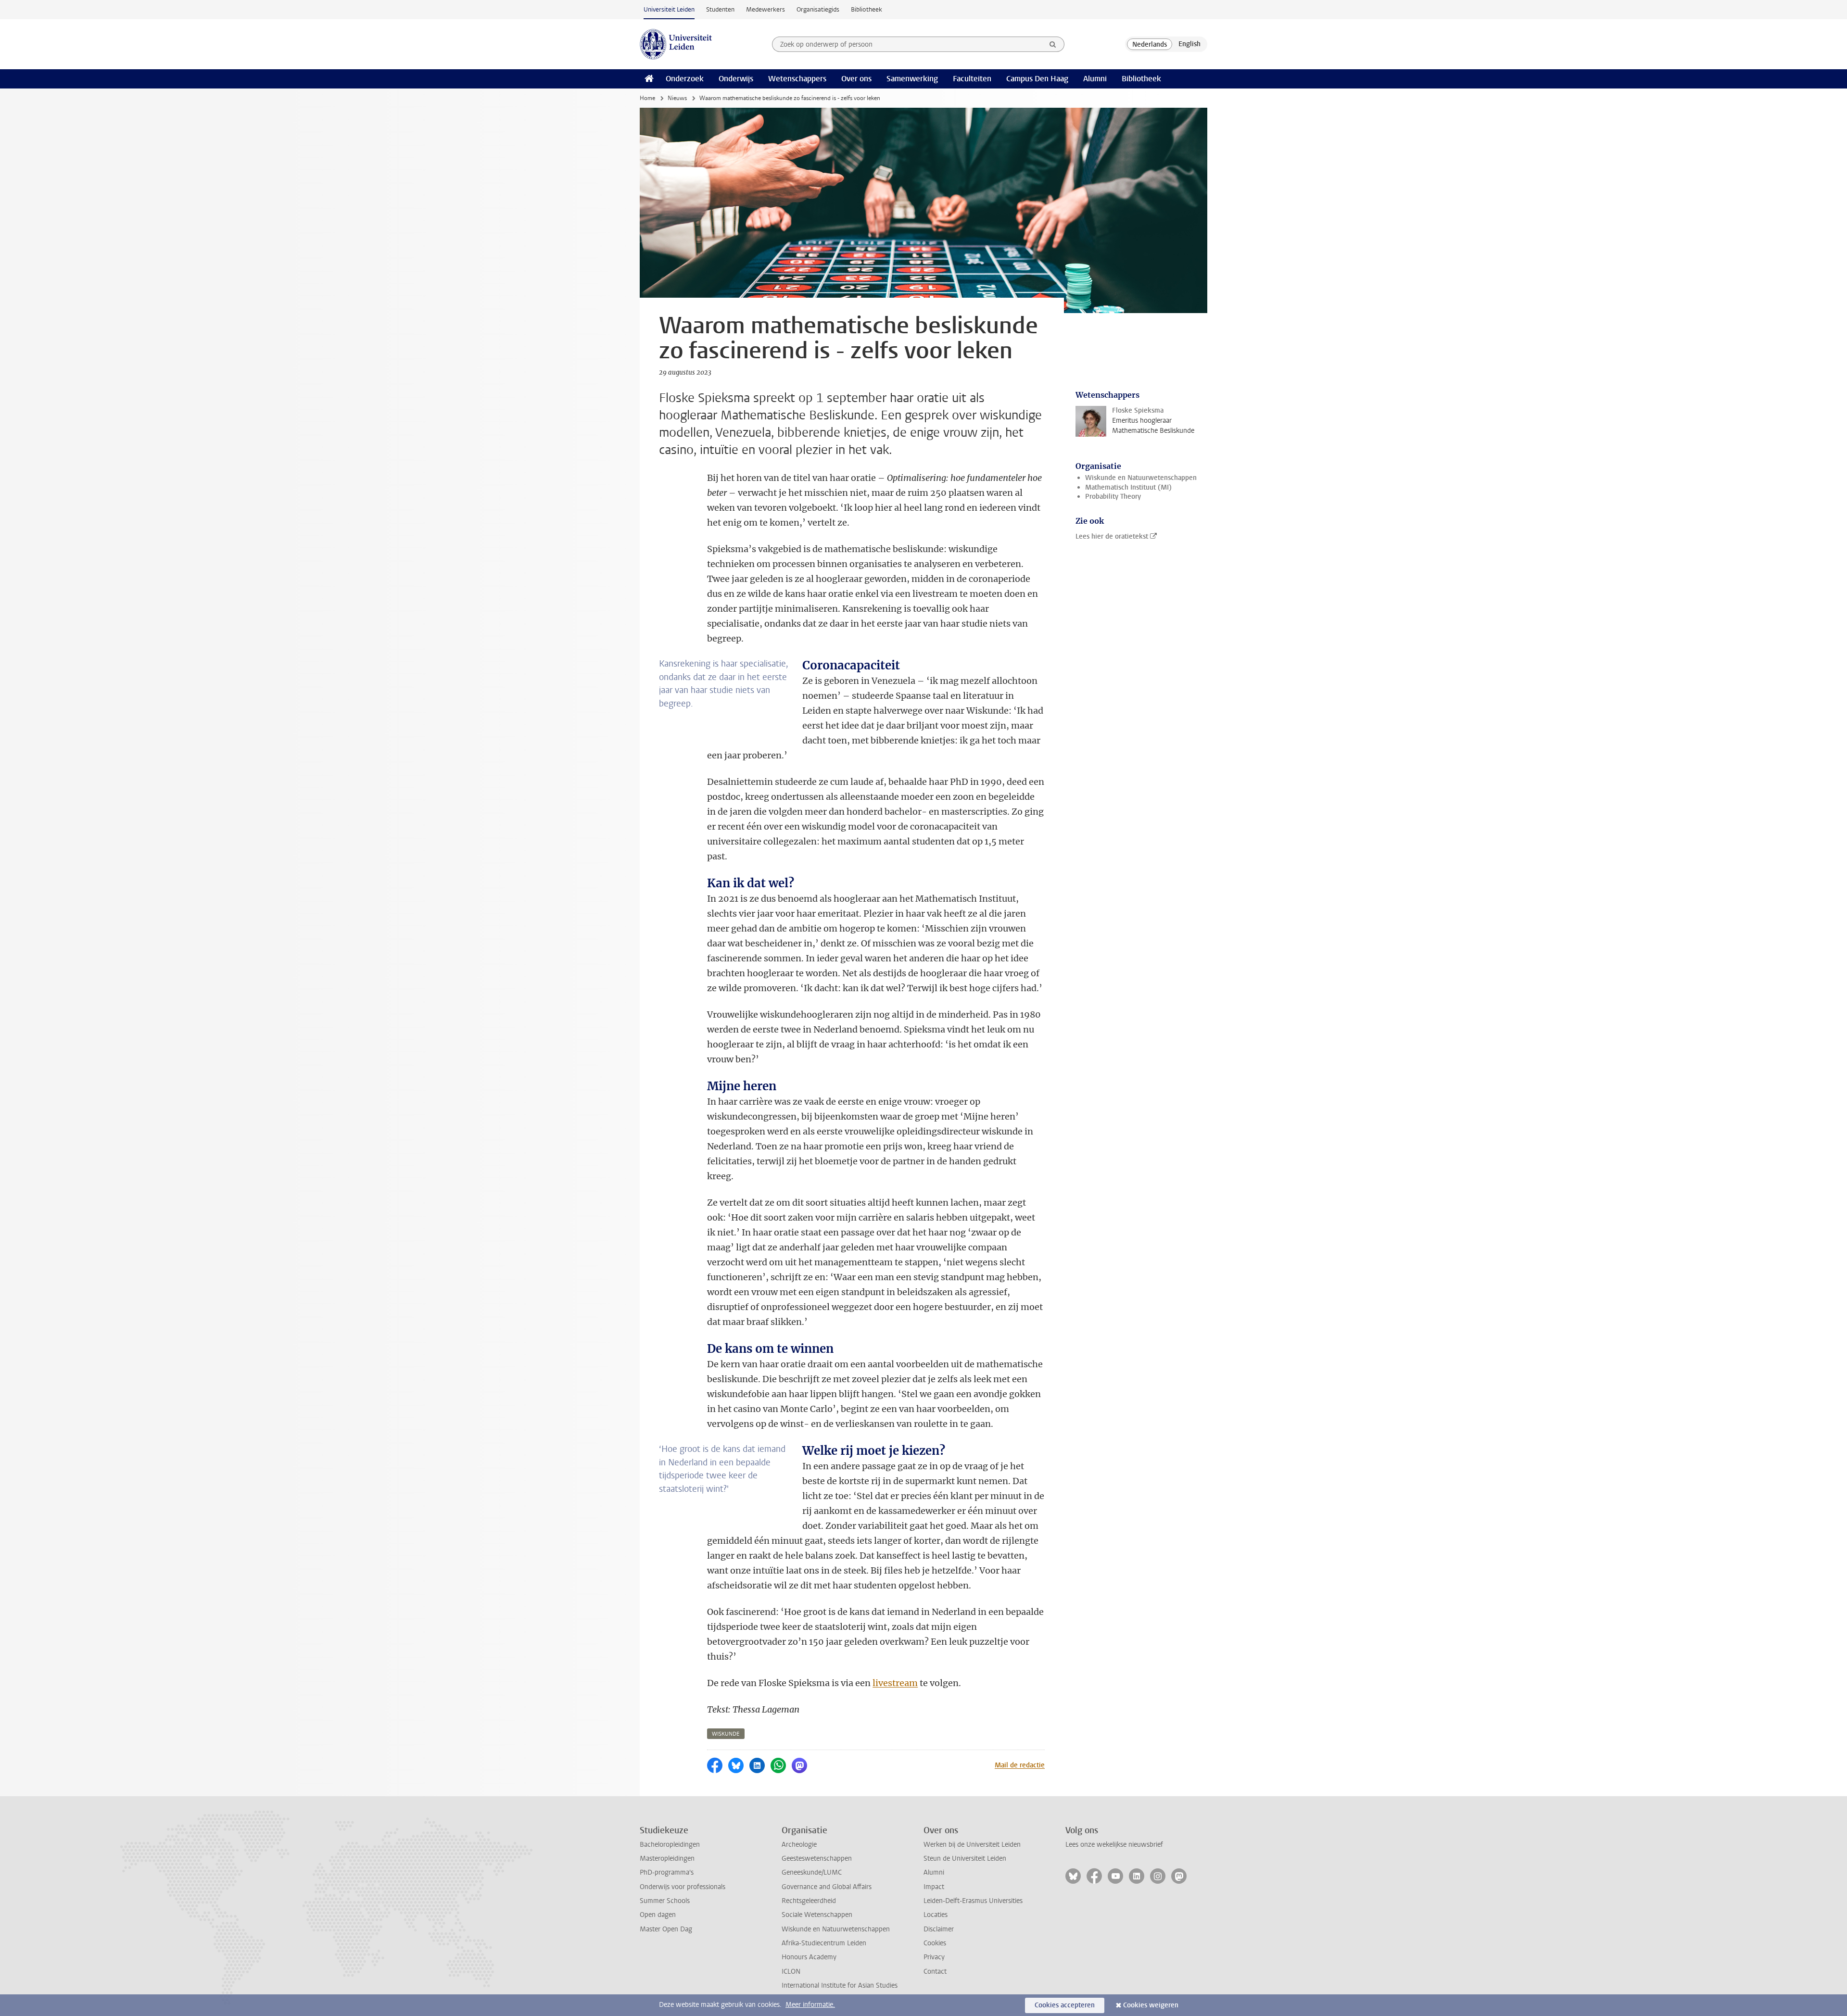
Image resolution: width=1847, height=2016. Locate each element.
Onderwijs (736, 79)
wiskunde (726, 1734)
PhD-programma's (667, 1872)
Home (647, 98)
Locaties (936, 1915)
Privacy (934, 1957)
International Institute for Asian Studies (840, 1985)
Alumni (1095, 79)
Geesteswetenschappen (817, 1858)
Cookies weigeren (1151, 2005)
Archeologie (799, 1845)
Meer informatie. (810, 2005)
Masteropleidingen (667, 1858)
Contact (935, 1972)
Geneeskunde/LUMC (812, 1872)
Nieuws (677, 98)
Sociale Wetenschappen (817, 1915)
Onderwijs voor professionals (683, 1887)
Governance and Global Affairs (827, 1887)
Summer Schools (665, 1901)
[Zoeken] (1053, 44)
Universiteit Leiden (669, 9)
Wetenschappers (797, 79)
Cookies (935, 1943)
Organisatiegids (818, 9)
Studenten (720, 9)
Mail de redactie (1020, 1765)
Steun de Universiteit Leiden (965, 1858)
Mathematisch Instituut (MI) (1128, 487)
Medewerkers (765, 9)
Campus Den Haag (1037, 79)
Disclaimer (939, 1929)
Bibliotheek (867, 9)
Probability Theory (1113, 497)
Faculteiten (972, 79)
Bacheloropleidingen (670, 1845)
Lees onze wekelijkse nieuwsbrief (1114, 1845)
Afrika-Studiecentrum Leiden (824, 1943)
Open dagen (658, 1915)
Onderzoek (685, 79)
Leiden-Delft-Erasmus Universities (973, 1901)
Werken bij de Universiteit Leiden (972, 1845)
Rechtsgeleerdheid (809, 1901)
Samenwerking (912, 79)
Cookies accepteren (1065, 2005)
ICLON (791, 1972)
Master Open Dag (666, 1929)
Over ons (856, 79)
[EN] (1189, 44)
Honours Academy (809, 1957)
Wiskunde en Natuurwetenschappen (1141, 478)
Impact (934, 1887)
